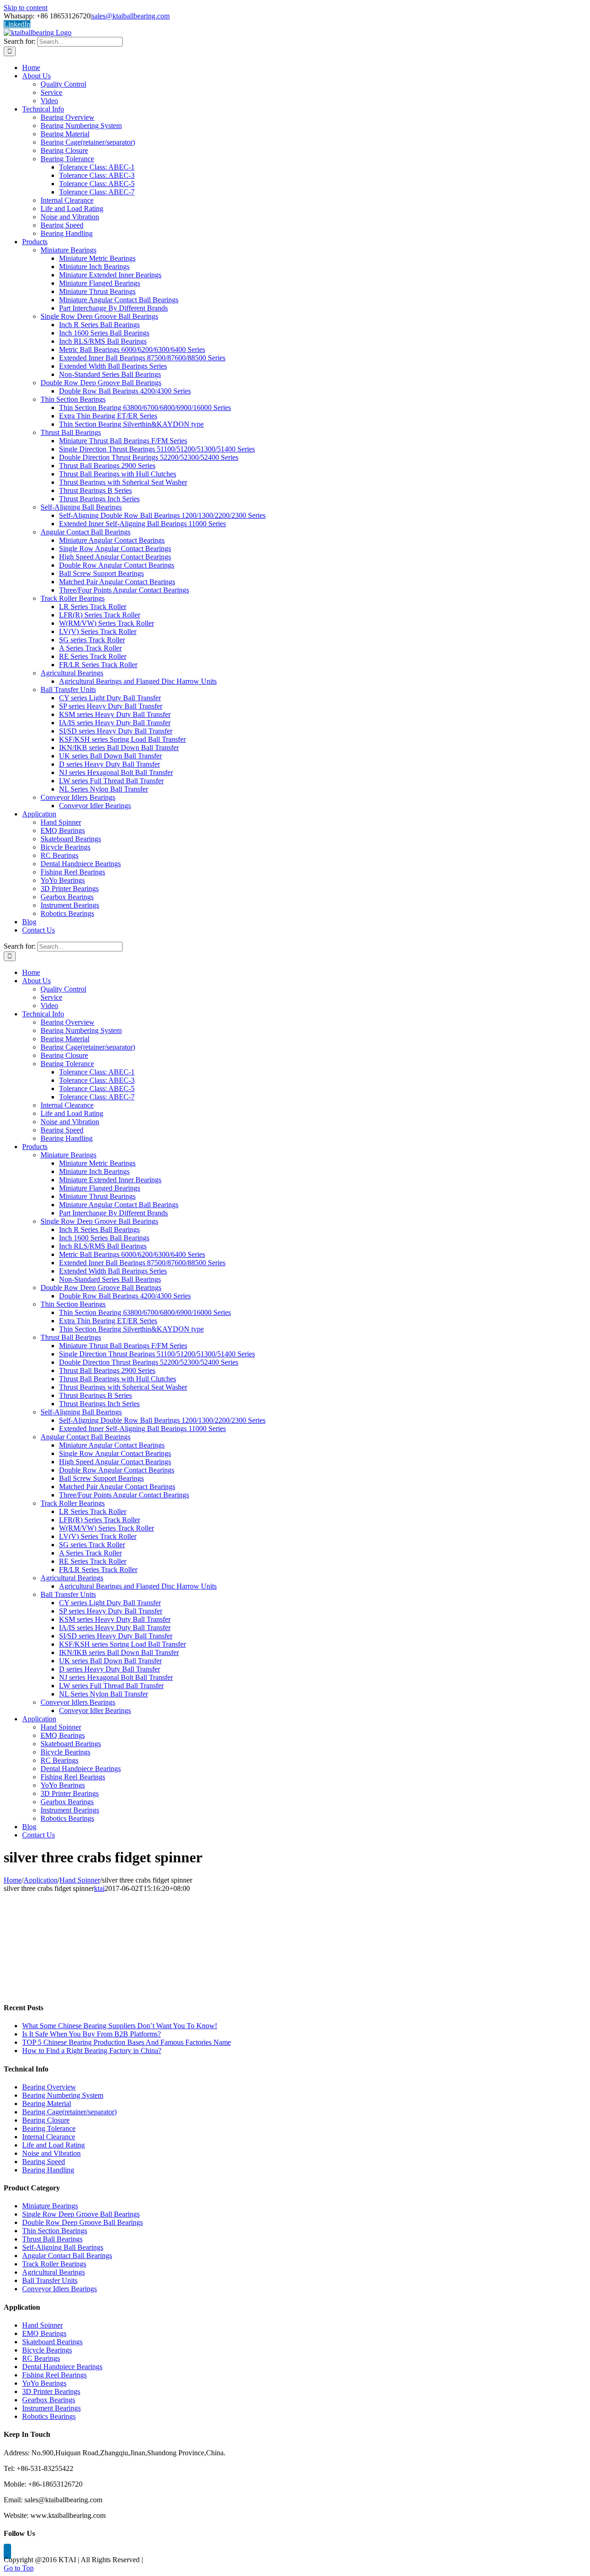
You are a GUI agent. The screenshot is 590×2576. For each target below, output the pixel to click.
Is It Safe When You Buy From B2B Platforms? (91, 2034)
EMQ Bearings (44, 2333)
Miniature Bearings (50, 2206)
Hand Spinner (42, 2325)
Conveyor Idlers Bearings (59, 2289)
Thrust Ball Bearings (52, 2239)
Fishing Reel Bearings (54, 2375)
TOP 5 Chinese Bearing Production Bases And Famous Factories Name (127, 2042)
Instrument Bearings (51, 2408)
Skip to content (26, 8)
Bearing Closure (46, 2120)
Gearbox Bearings (49, 2400)
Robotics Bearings (49, 2416)
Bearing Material (47, 2104)
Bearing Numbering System (63, 2095)
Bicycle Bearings (47, 2350)
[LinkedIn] (7, 2551)
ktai (99, 1888)
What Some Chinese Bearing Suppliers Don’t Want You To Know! (120, 2026)
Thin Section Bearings (55, 2231)
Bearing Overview (49, 2087)
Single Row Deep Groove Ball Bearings (81, 2214)
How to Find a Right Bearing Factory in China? (92, 2051)
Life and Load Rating (53, 2145)
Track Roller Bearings (54, 2264)
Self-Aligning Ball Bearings (63, 2247)
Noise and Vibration (51, 2153)
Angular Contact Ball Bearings (67, 2256)
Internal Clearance (49, 2137)
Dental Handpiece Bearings (62, 2367)
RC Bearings (41, 2358)
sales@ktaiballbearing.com (131, 16)
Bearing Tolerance (49, 2128)
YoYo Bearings (44, 2383)
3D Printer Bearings (51, 2391)
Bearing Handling (48, 2170)
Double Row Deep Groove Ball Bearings (83, 2222)
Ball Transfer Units (50, 2280)
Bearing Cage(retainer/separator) (69, 2112)
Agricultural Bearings (53, 2272)
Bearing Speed (44, 2162)
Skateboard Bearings (52, 2342)
